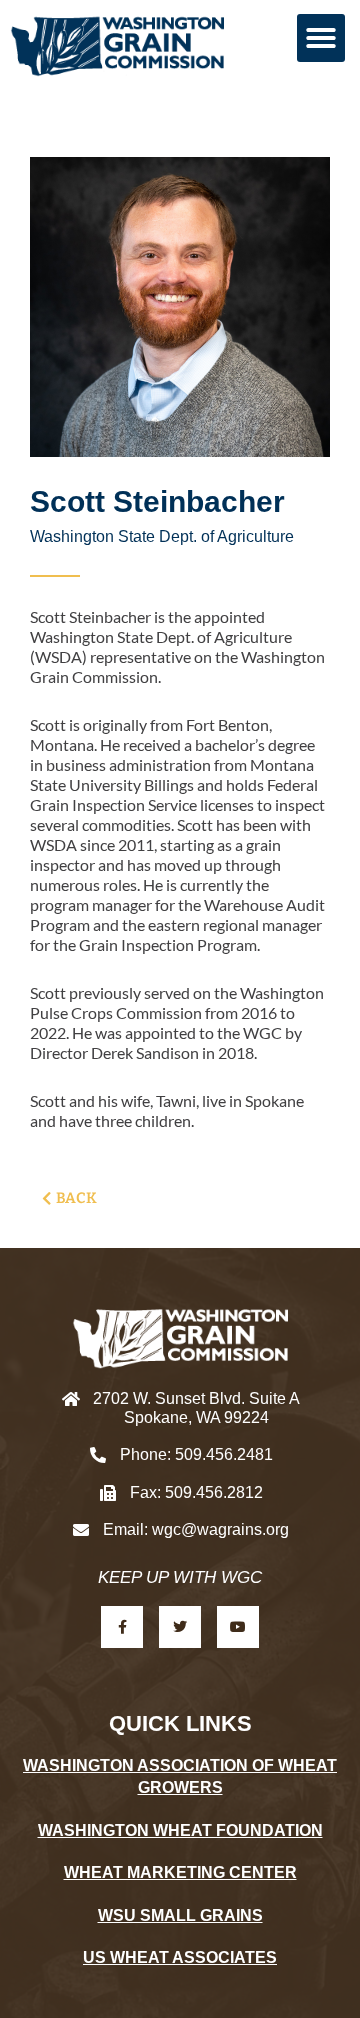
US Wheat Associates (180, 1957)
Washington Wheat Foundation (180, 1830)
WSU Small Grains (180, 1915)
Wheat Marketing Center (180, 1872)
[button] (321, 38)
